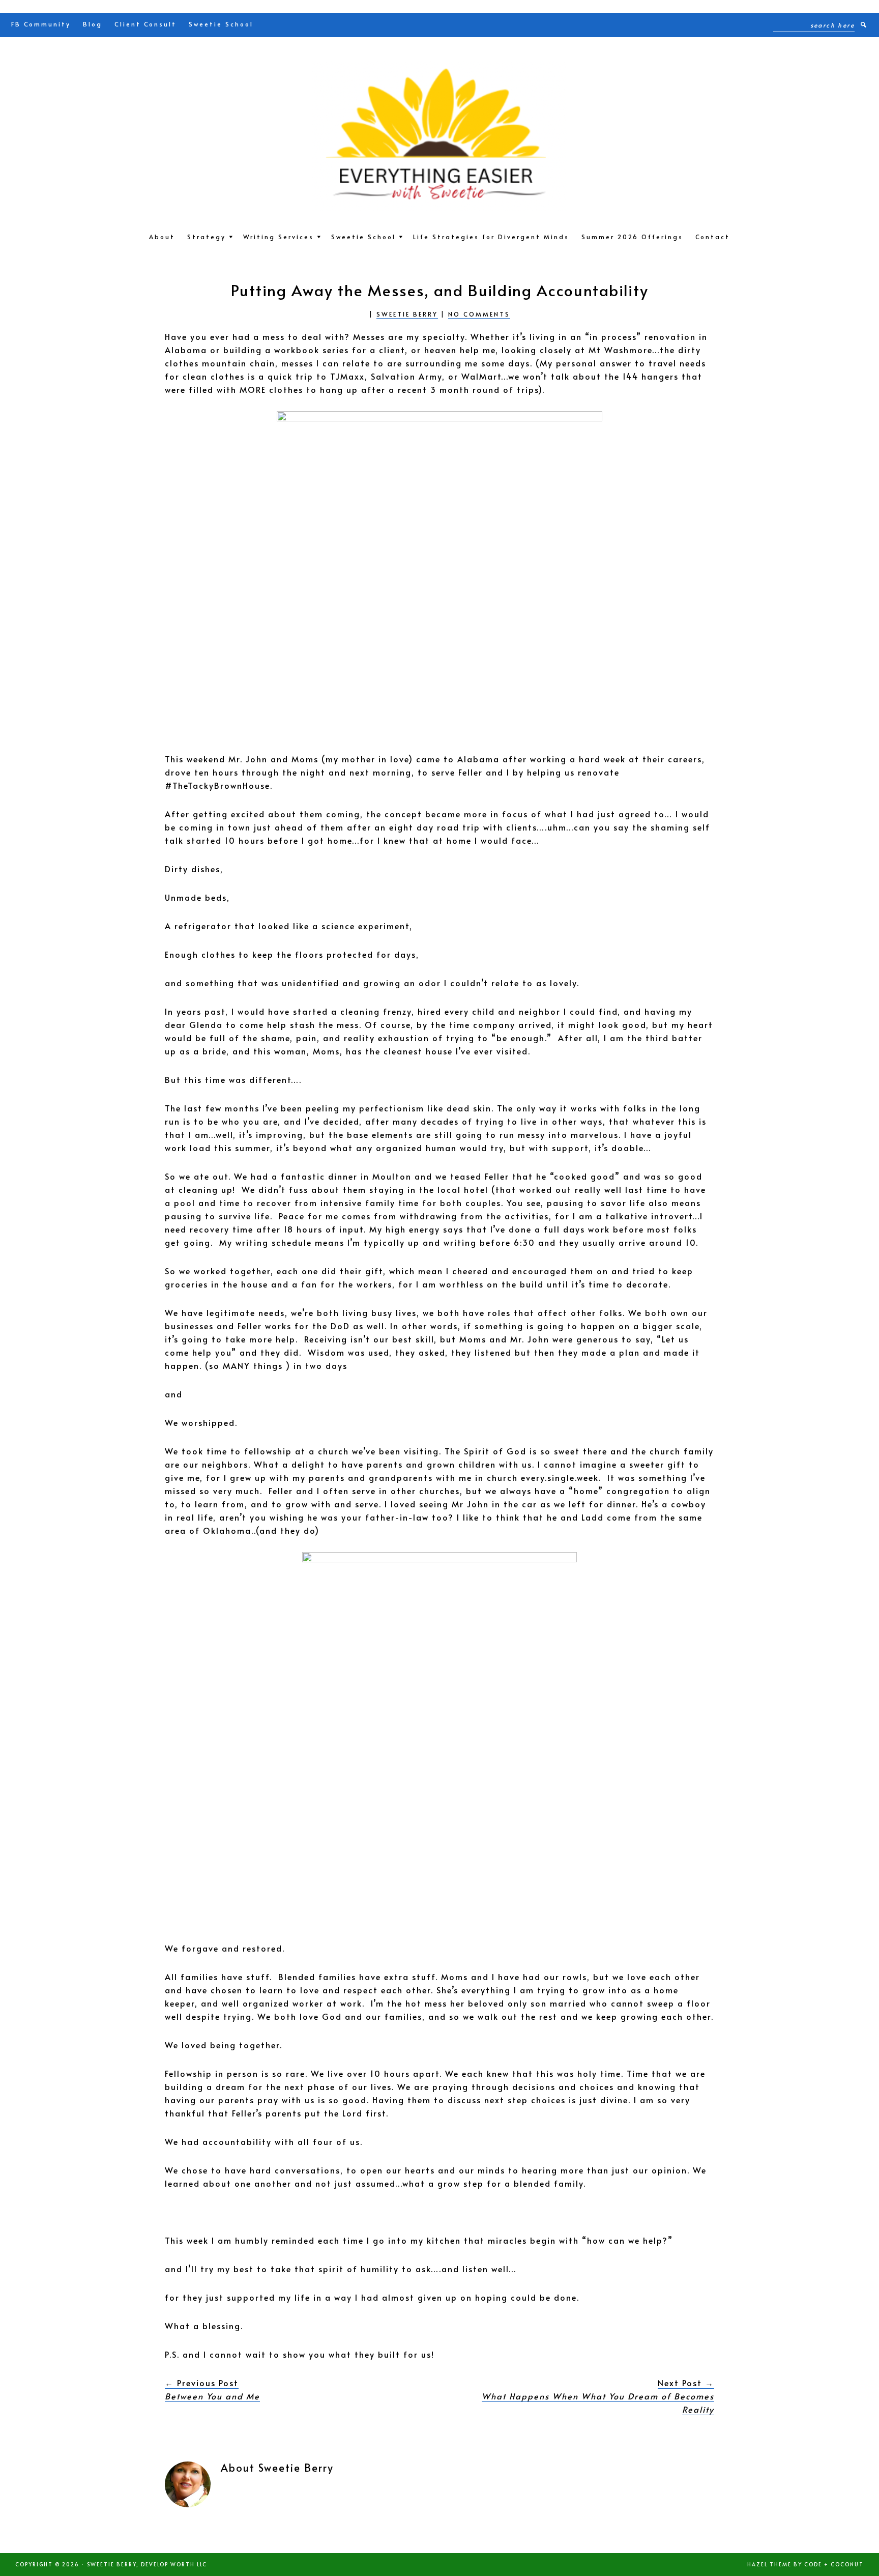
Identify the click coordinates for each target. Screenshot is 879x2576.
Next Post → (598, 2396)
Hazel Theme (769, 2564)
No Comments (479, 314)
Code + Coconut (834, 2564)
